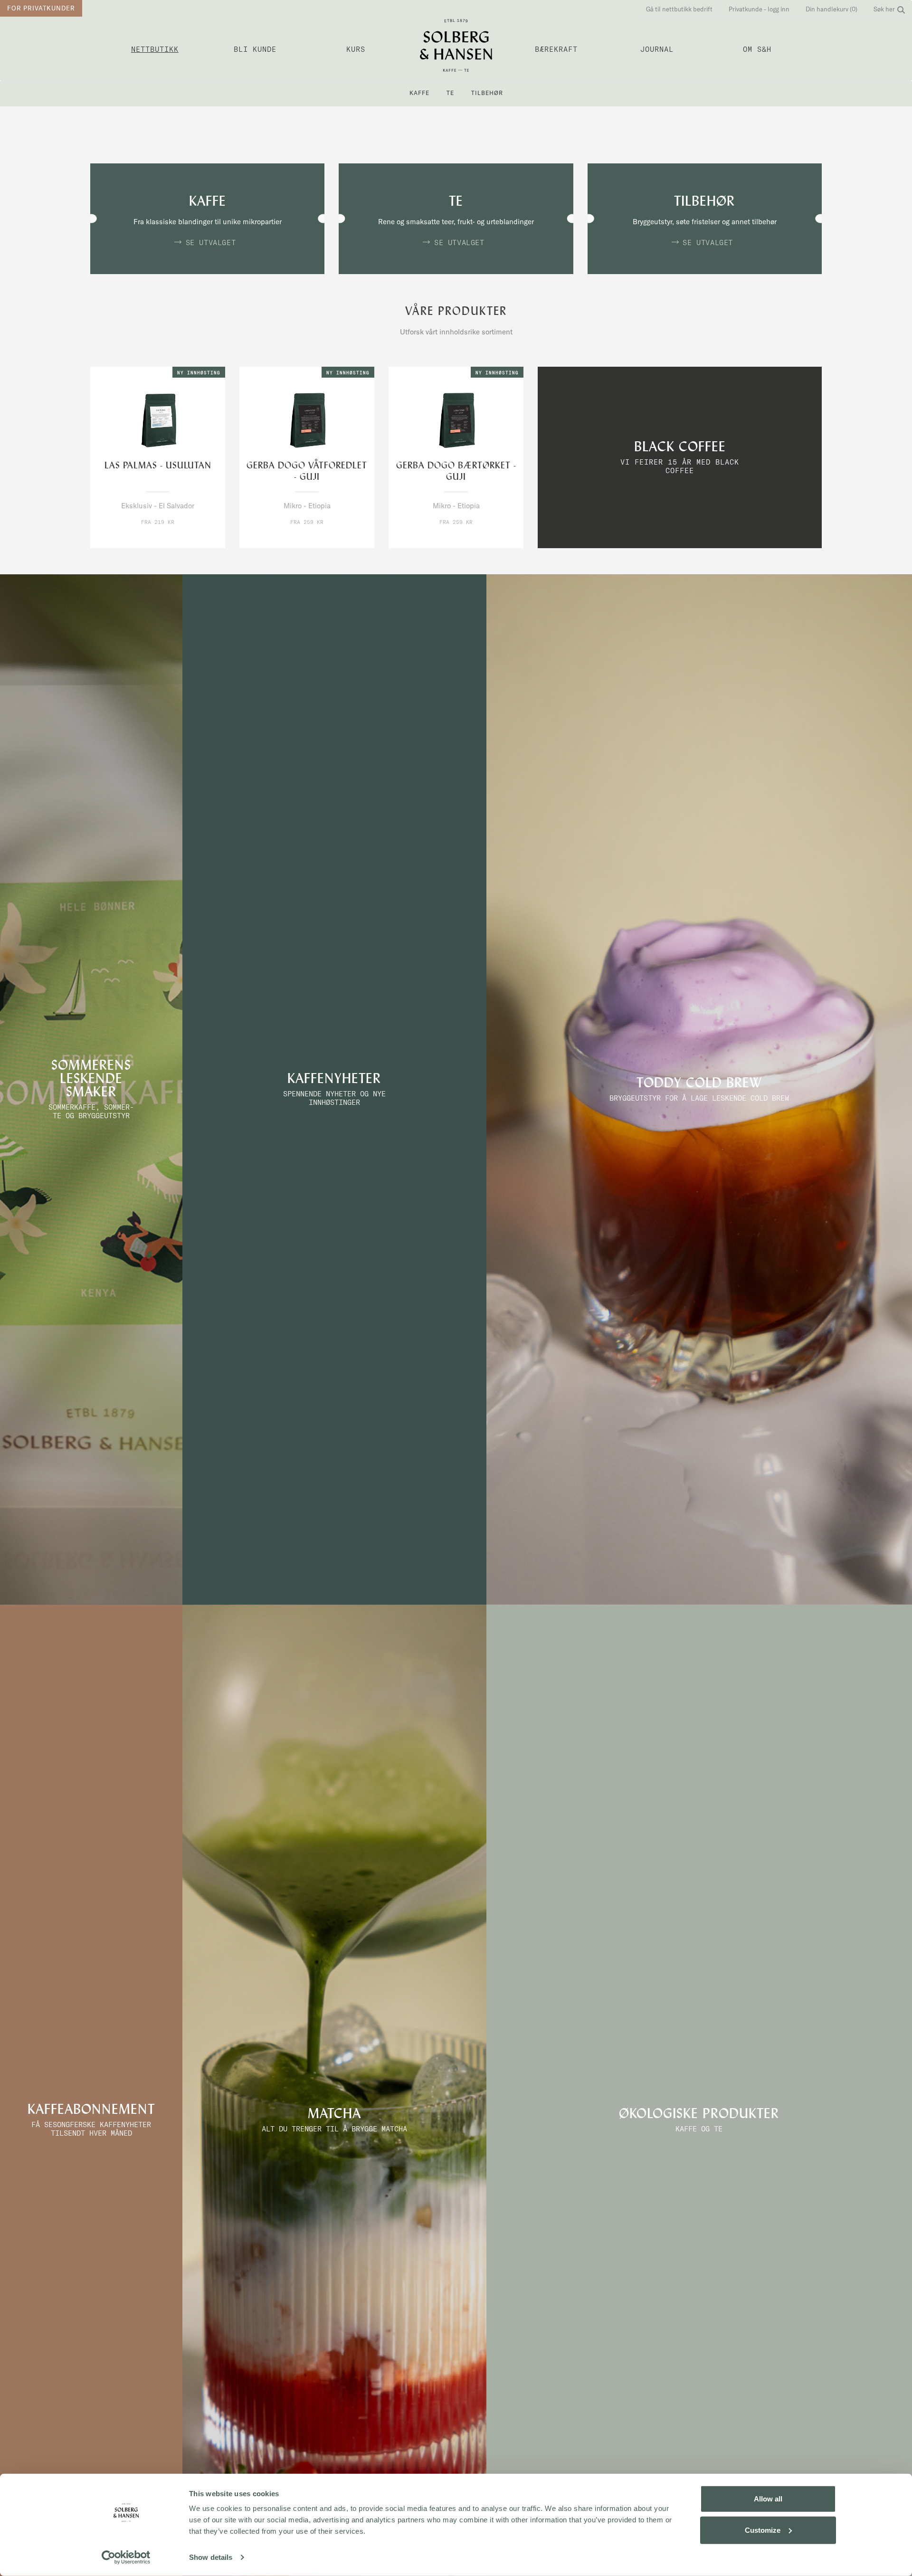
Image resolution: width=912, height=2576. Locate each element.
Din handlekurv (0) (831, 9)
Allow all (768, 2499)
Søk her (884, 9)
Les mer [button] (177, 540)
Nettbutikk (155, 49)
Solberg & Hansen (456, 45)
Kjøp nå (138, 540)
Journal (657, 49)
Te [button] (450, 93)
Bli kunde (255, 49)
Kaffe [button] (419, 93)
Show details (211, 2557)
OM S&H (757, 49)
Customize (763, 2530)
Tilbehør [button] (487, 93)
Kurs (356, 49)
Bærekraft (556, 49)
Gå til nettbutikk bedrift (679, 9)
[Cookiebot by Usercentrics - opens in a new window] (126, 2557)
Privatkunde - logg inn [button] (759, 9)
